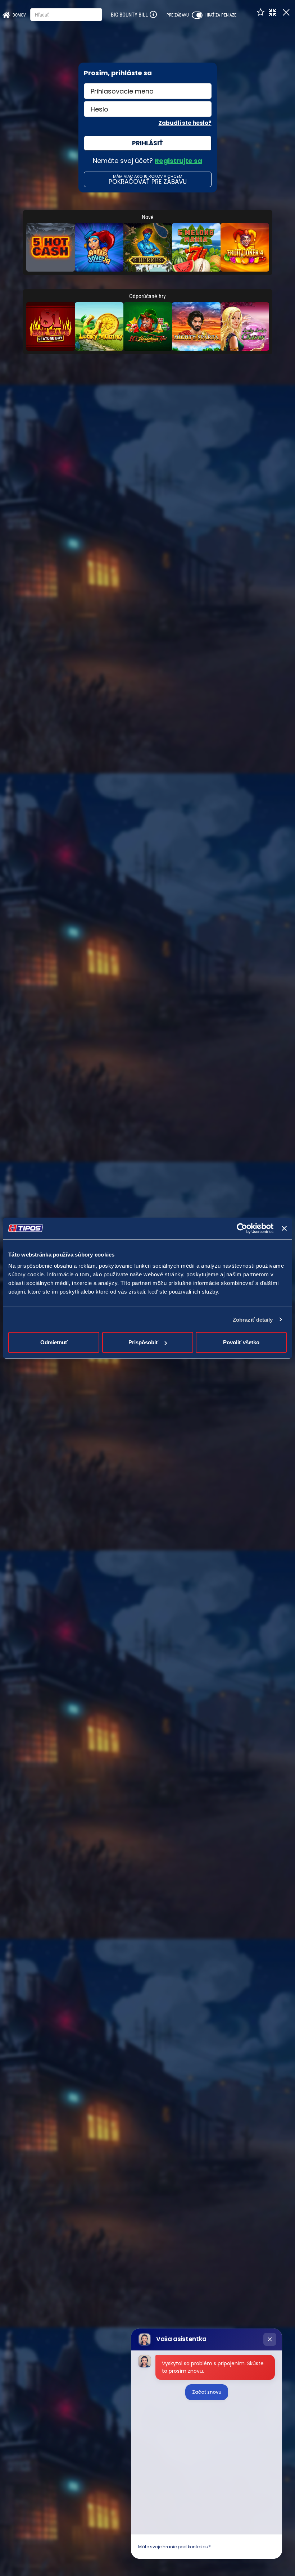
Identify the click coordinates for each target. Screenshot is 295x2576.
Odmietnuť (54, 1342)
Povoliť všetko (241, 1342)
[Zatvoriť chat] (270, 2339)
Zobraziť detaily (253, 1319)
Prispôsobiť (143, 1342)
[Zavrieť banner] (284, 1228)
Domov (19, 15)
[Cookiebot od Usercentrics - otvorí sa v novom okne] (242, 1228)
